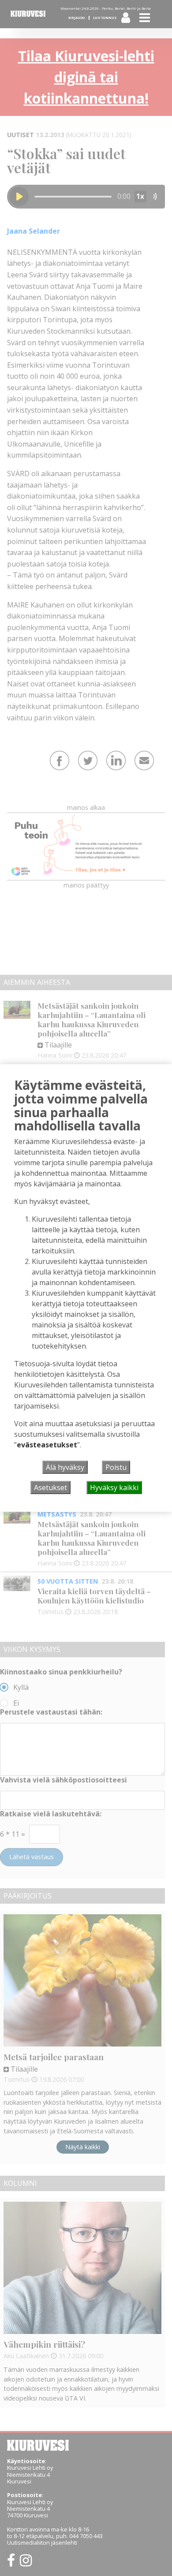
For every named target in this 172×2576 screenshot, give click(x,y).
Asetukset (50, 1487)
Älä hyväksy (65, 1467)
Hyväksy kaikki (114, 1487)
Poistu (116, 1467)
